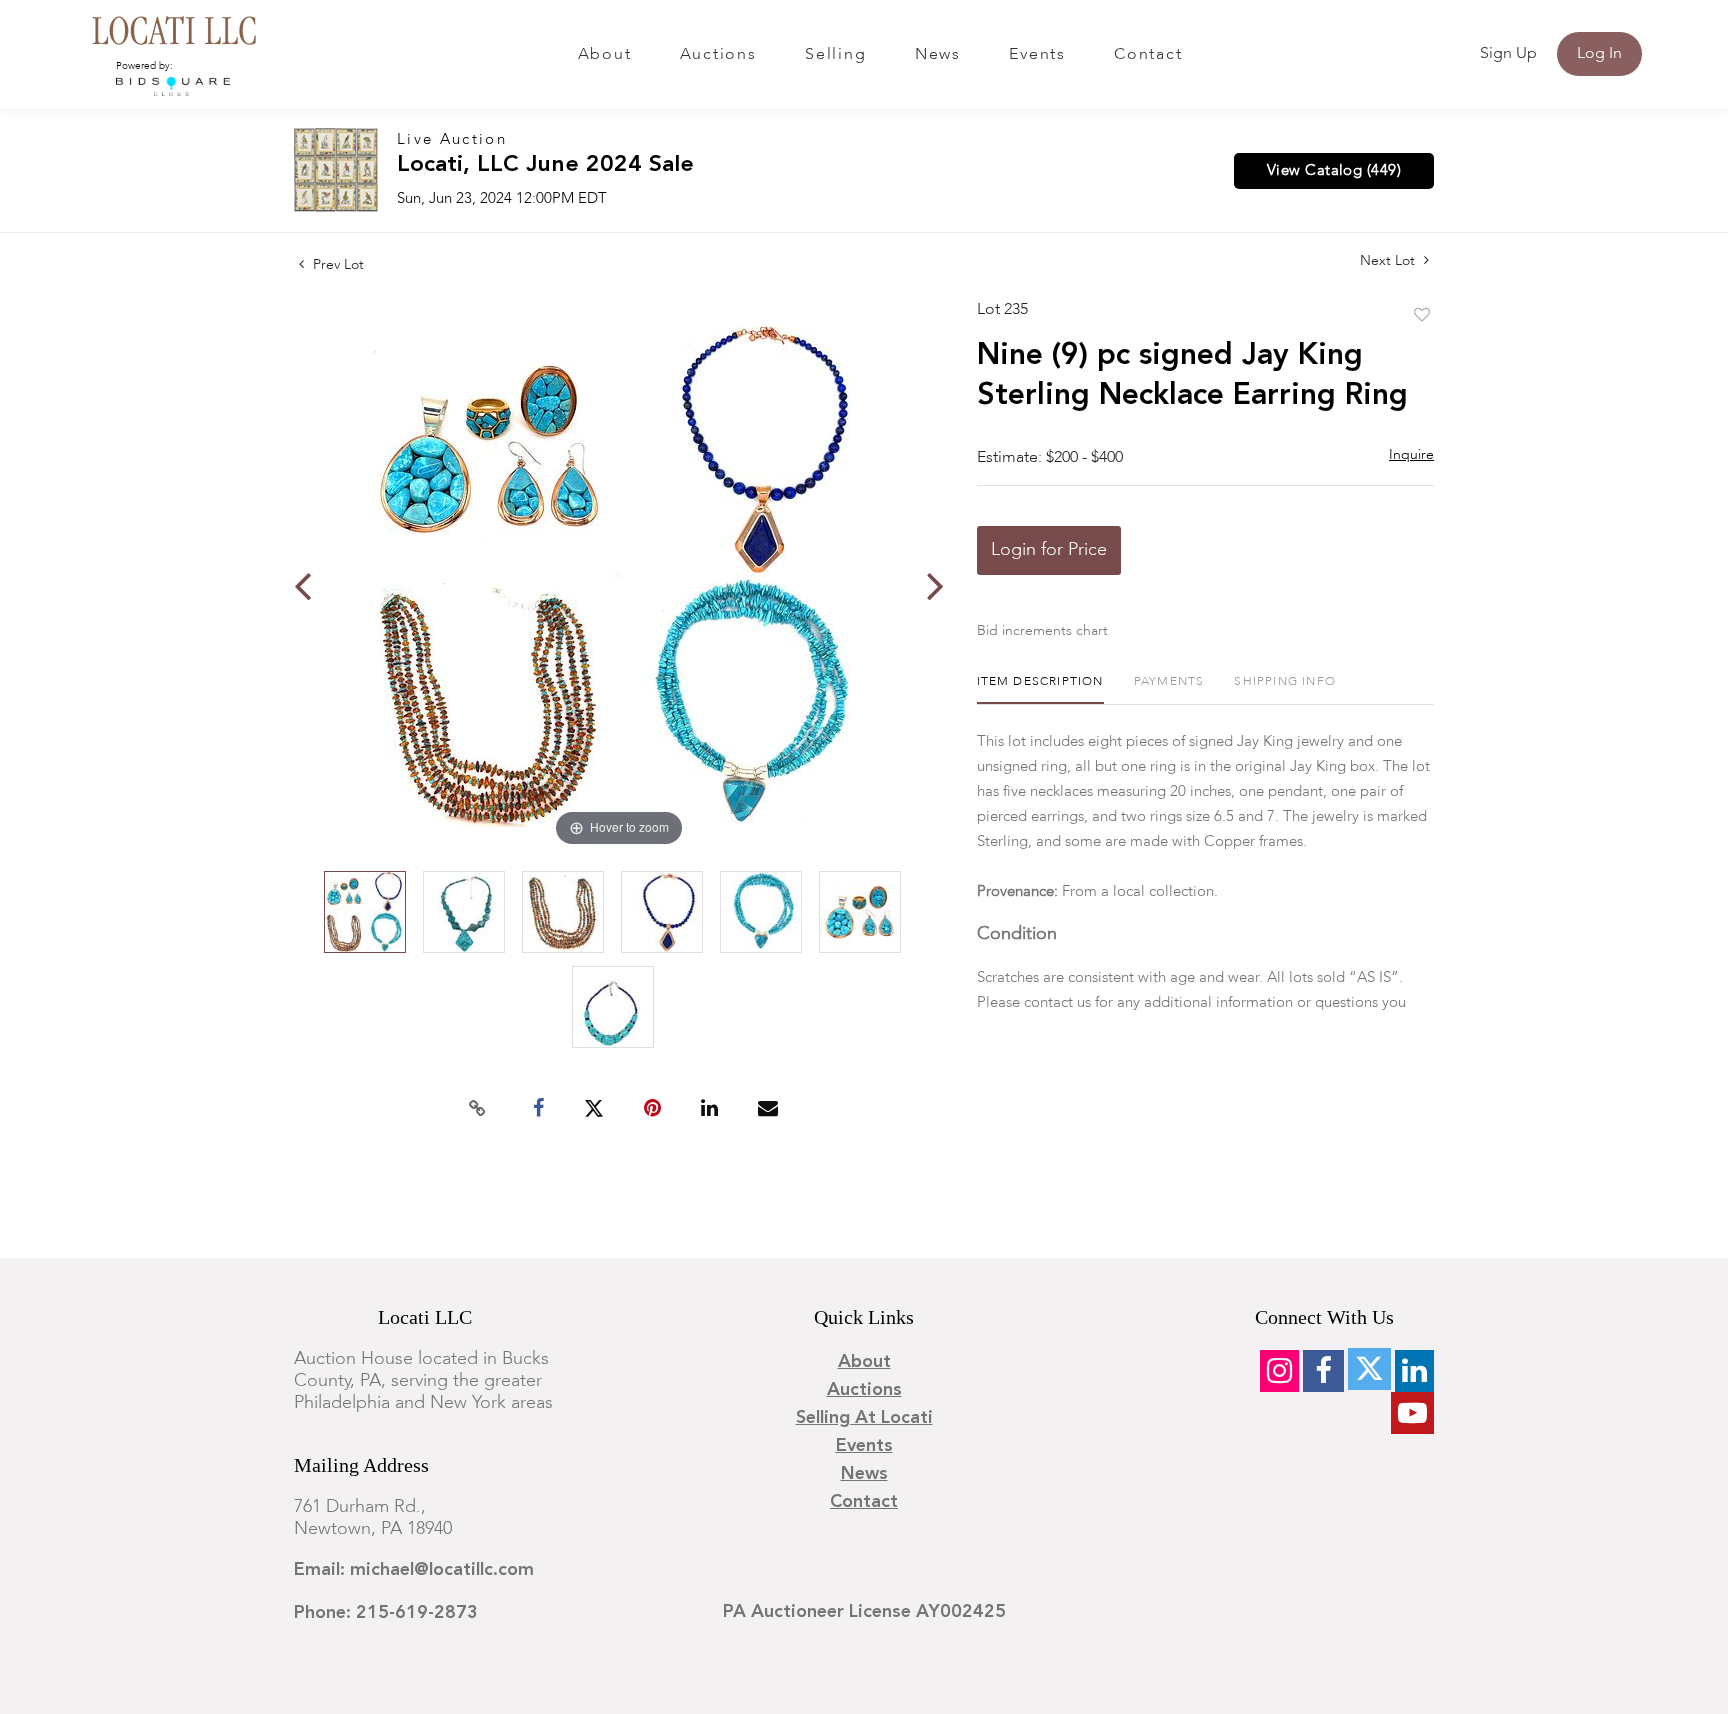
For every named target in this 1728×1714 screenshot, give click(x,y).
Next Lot (1389, 261)
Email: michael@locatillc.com (414, 1570)
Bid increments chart (1042, 631)
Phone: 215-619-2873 (386, 1613)
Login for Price (1049, 550)
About (605, 55)
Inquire (1411, 455)
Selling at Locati (864, 1418)
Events (1037, 55)
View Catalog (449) (1334, 171)
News (938, 55)
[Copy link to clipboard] (478, 1109)
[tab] (1040, 689)
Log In (1599, 54)
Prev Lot (336, 265)
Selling (835, 55)
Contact (1148, 55)
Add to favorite (1422, 316)
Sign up (1508, 54)
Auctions (718, 55)
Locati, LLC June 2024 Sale (545, 165)
